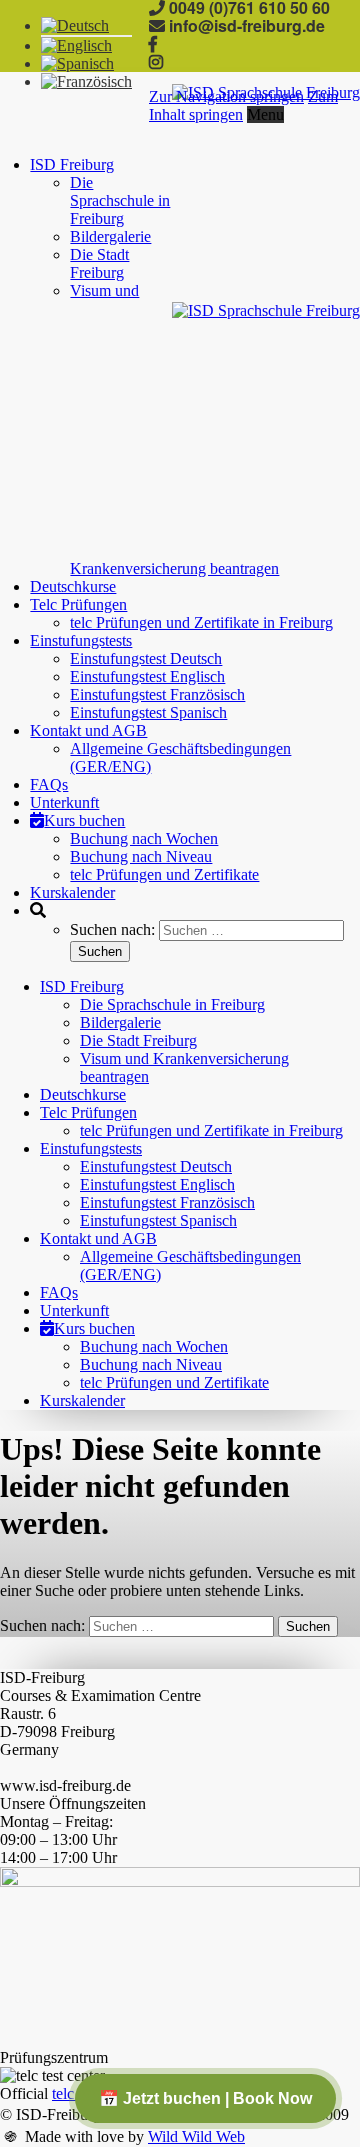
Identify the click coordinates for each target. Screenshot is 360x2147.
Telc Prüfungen (78, 604)
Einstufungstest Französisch (157, 694)
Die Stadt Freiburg (99, 263)
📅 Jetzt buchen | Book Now (205, 2098)
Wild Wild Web (196, 2136)
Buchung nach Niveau (141, 856)
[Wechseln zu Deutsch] (75, 25)
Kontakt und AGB (88, 730)
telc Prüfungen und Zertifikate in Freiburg (201, 622)
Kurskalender (72, 892)
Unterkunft (64, 802)
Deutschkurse (73, 586)
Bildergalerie (110, 236)
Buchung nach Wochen (144, 838)
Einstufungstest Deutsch (146, 658)
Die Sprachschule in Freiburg (120, 200)
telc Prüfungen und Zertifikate (164, 874)
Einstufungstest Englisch (147, 676)
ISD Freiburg (72, 164)
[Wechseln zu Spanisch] (77, 63)
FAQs (49, 784)
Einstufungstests (81, 640)
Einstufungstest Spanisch (148, 712)
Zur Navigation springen (226, 96)
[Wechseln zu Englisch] (76, 45)
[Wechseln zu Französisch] (86, 81)
